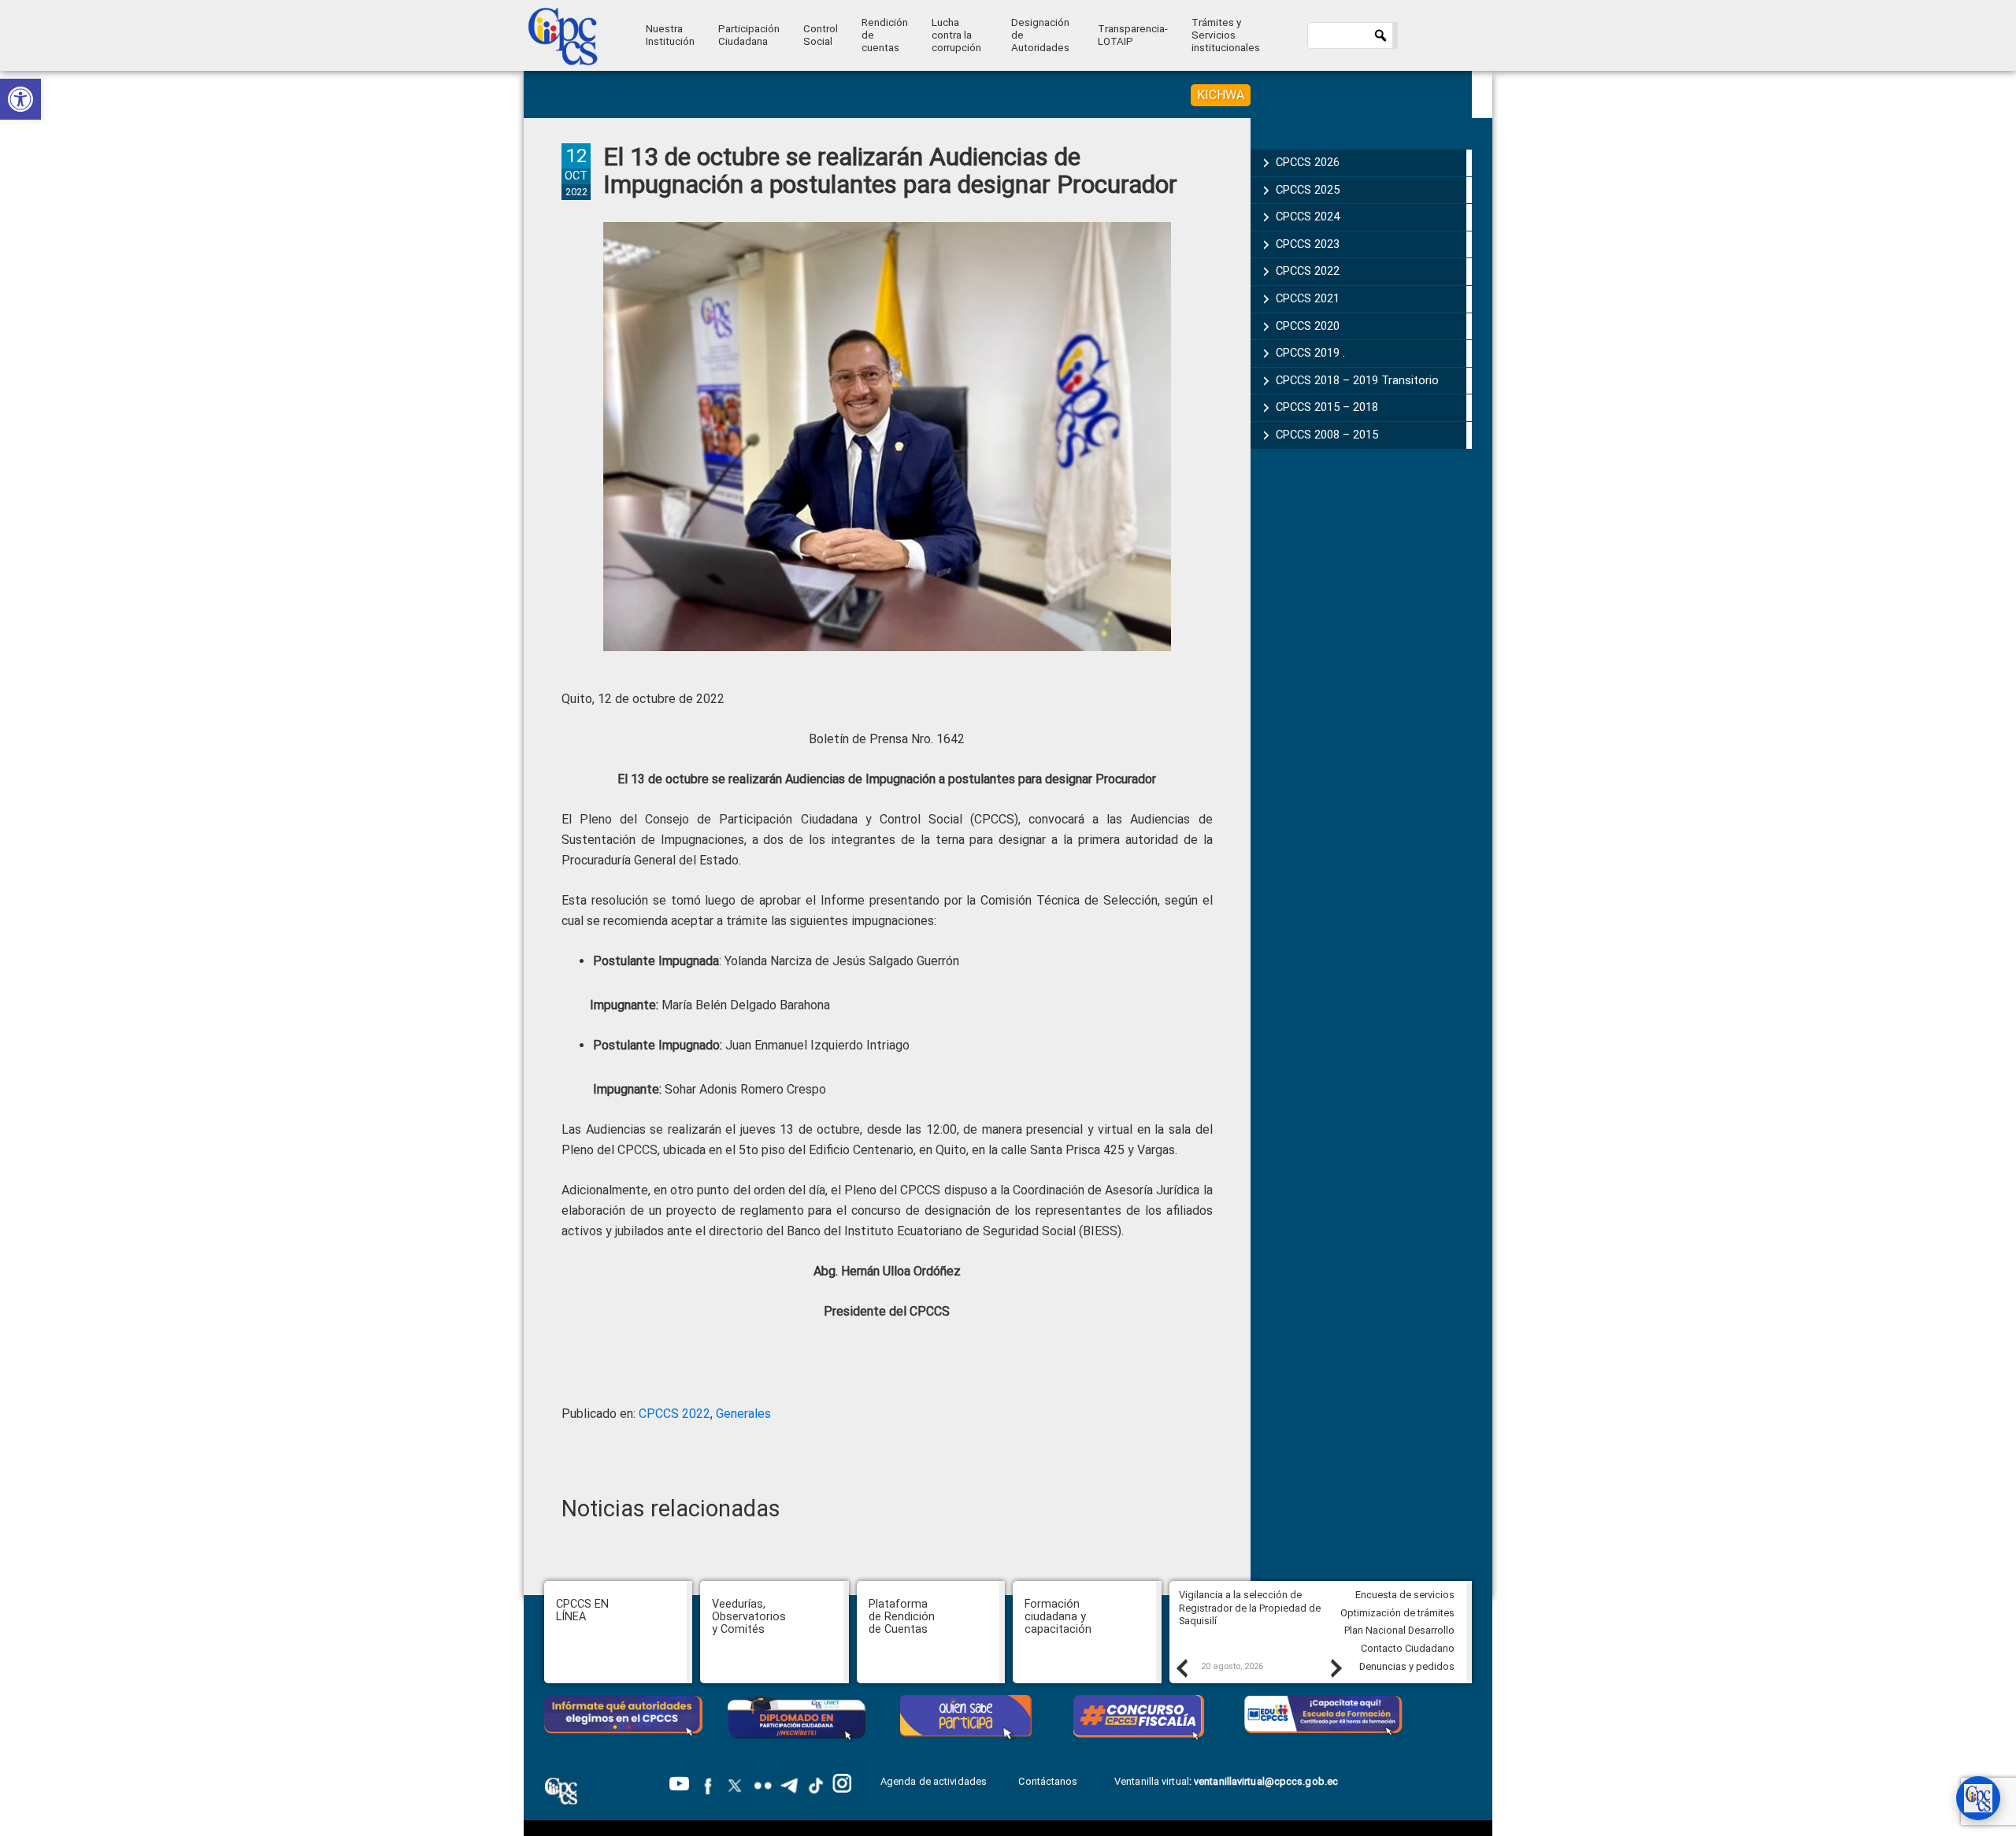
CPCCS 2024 (1308, 217)
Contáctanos (1049, 1781)
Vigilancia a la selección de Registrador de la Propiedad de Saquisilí (1250, 1608)
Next (1336, 1668)
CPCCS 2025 (1308, 190)
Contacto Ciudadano (1408, 1648)
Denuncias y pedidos (1407, 1666)
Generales (743, 1414)
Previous (1181, 1668)
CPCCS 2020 (1308, 326)
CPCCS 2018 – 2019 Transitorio (1357, 380)
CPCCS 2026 (1308, 162)
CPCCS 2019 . (1310, 353)
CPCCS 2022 (674, 1414)
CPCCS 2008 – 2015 (1327, 435)
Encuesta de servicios (1405, 1595)
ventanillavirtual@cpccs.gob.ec (1266, 1781)
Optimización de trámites (1397, 1613)
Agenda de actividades (934, 1781)
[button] (20, 99)
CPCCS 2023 (1308, 244)
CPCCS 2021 (1308, 298)
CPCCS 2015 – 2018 (1327, 407)
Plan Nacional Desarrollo (1399, 1630)
